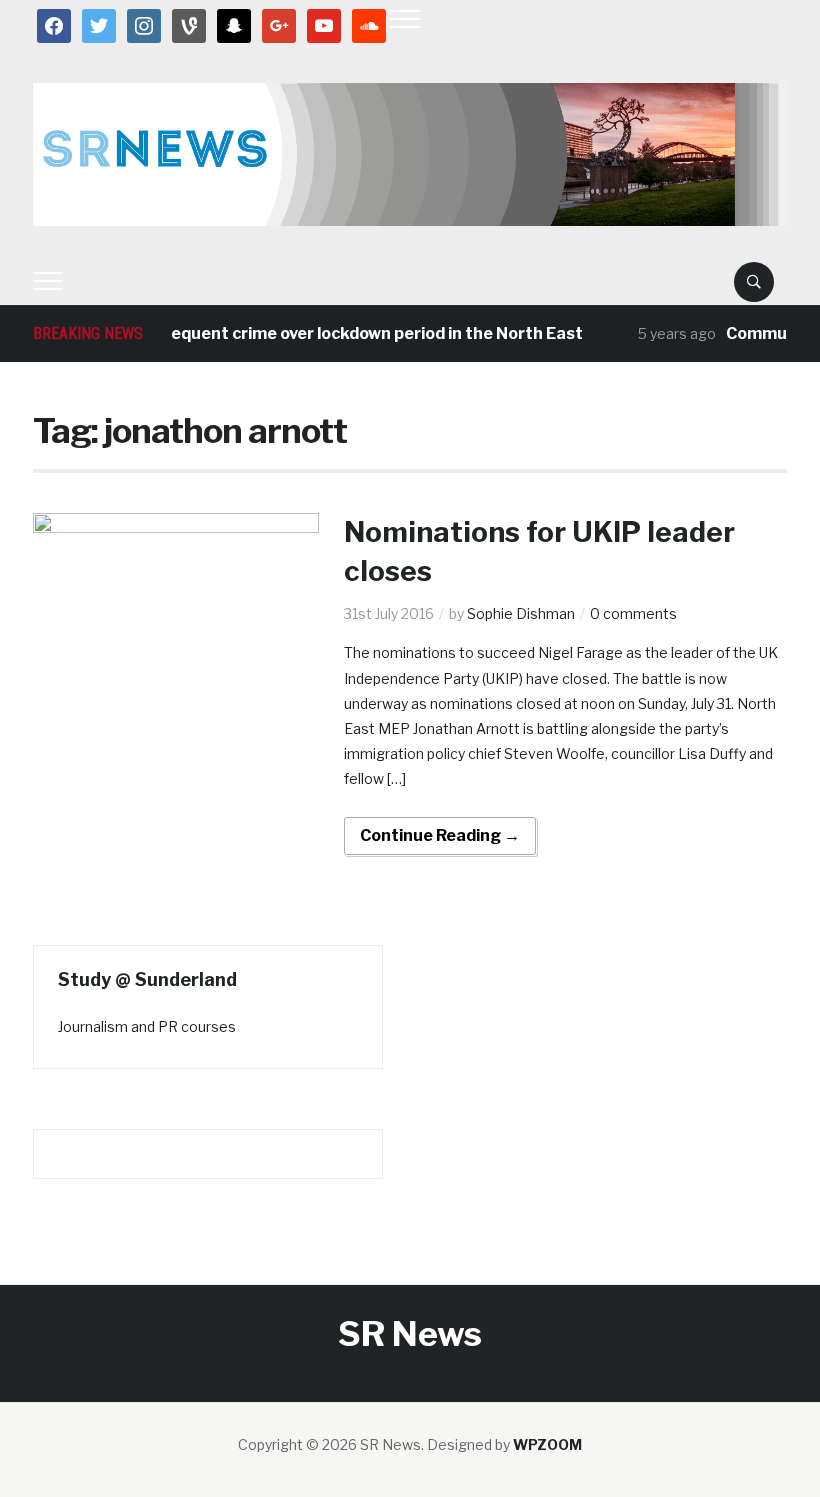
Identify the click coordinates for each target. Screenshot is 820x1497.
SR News (410, 1333)
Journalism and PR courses (147, 1026)
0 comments (633, 613)
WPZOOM (547, 1444)
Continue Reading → (440, 835)
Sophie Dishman (521, 613)
